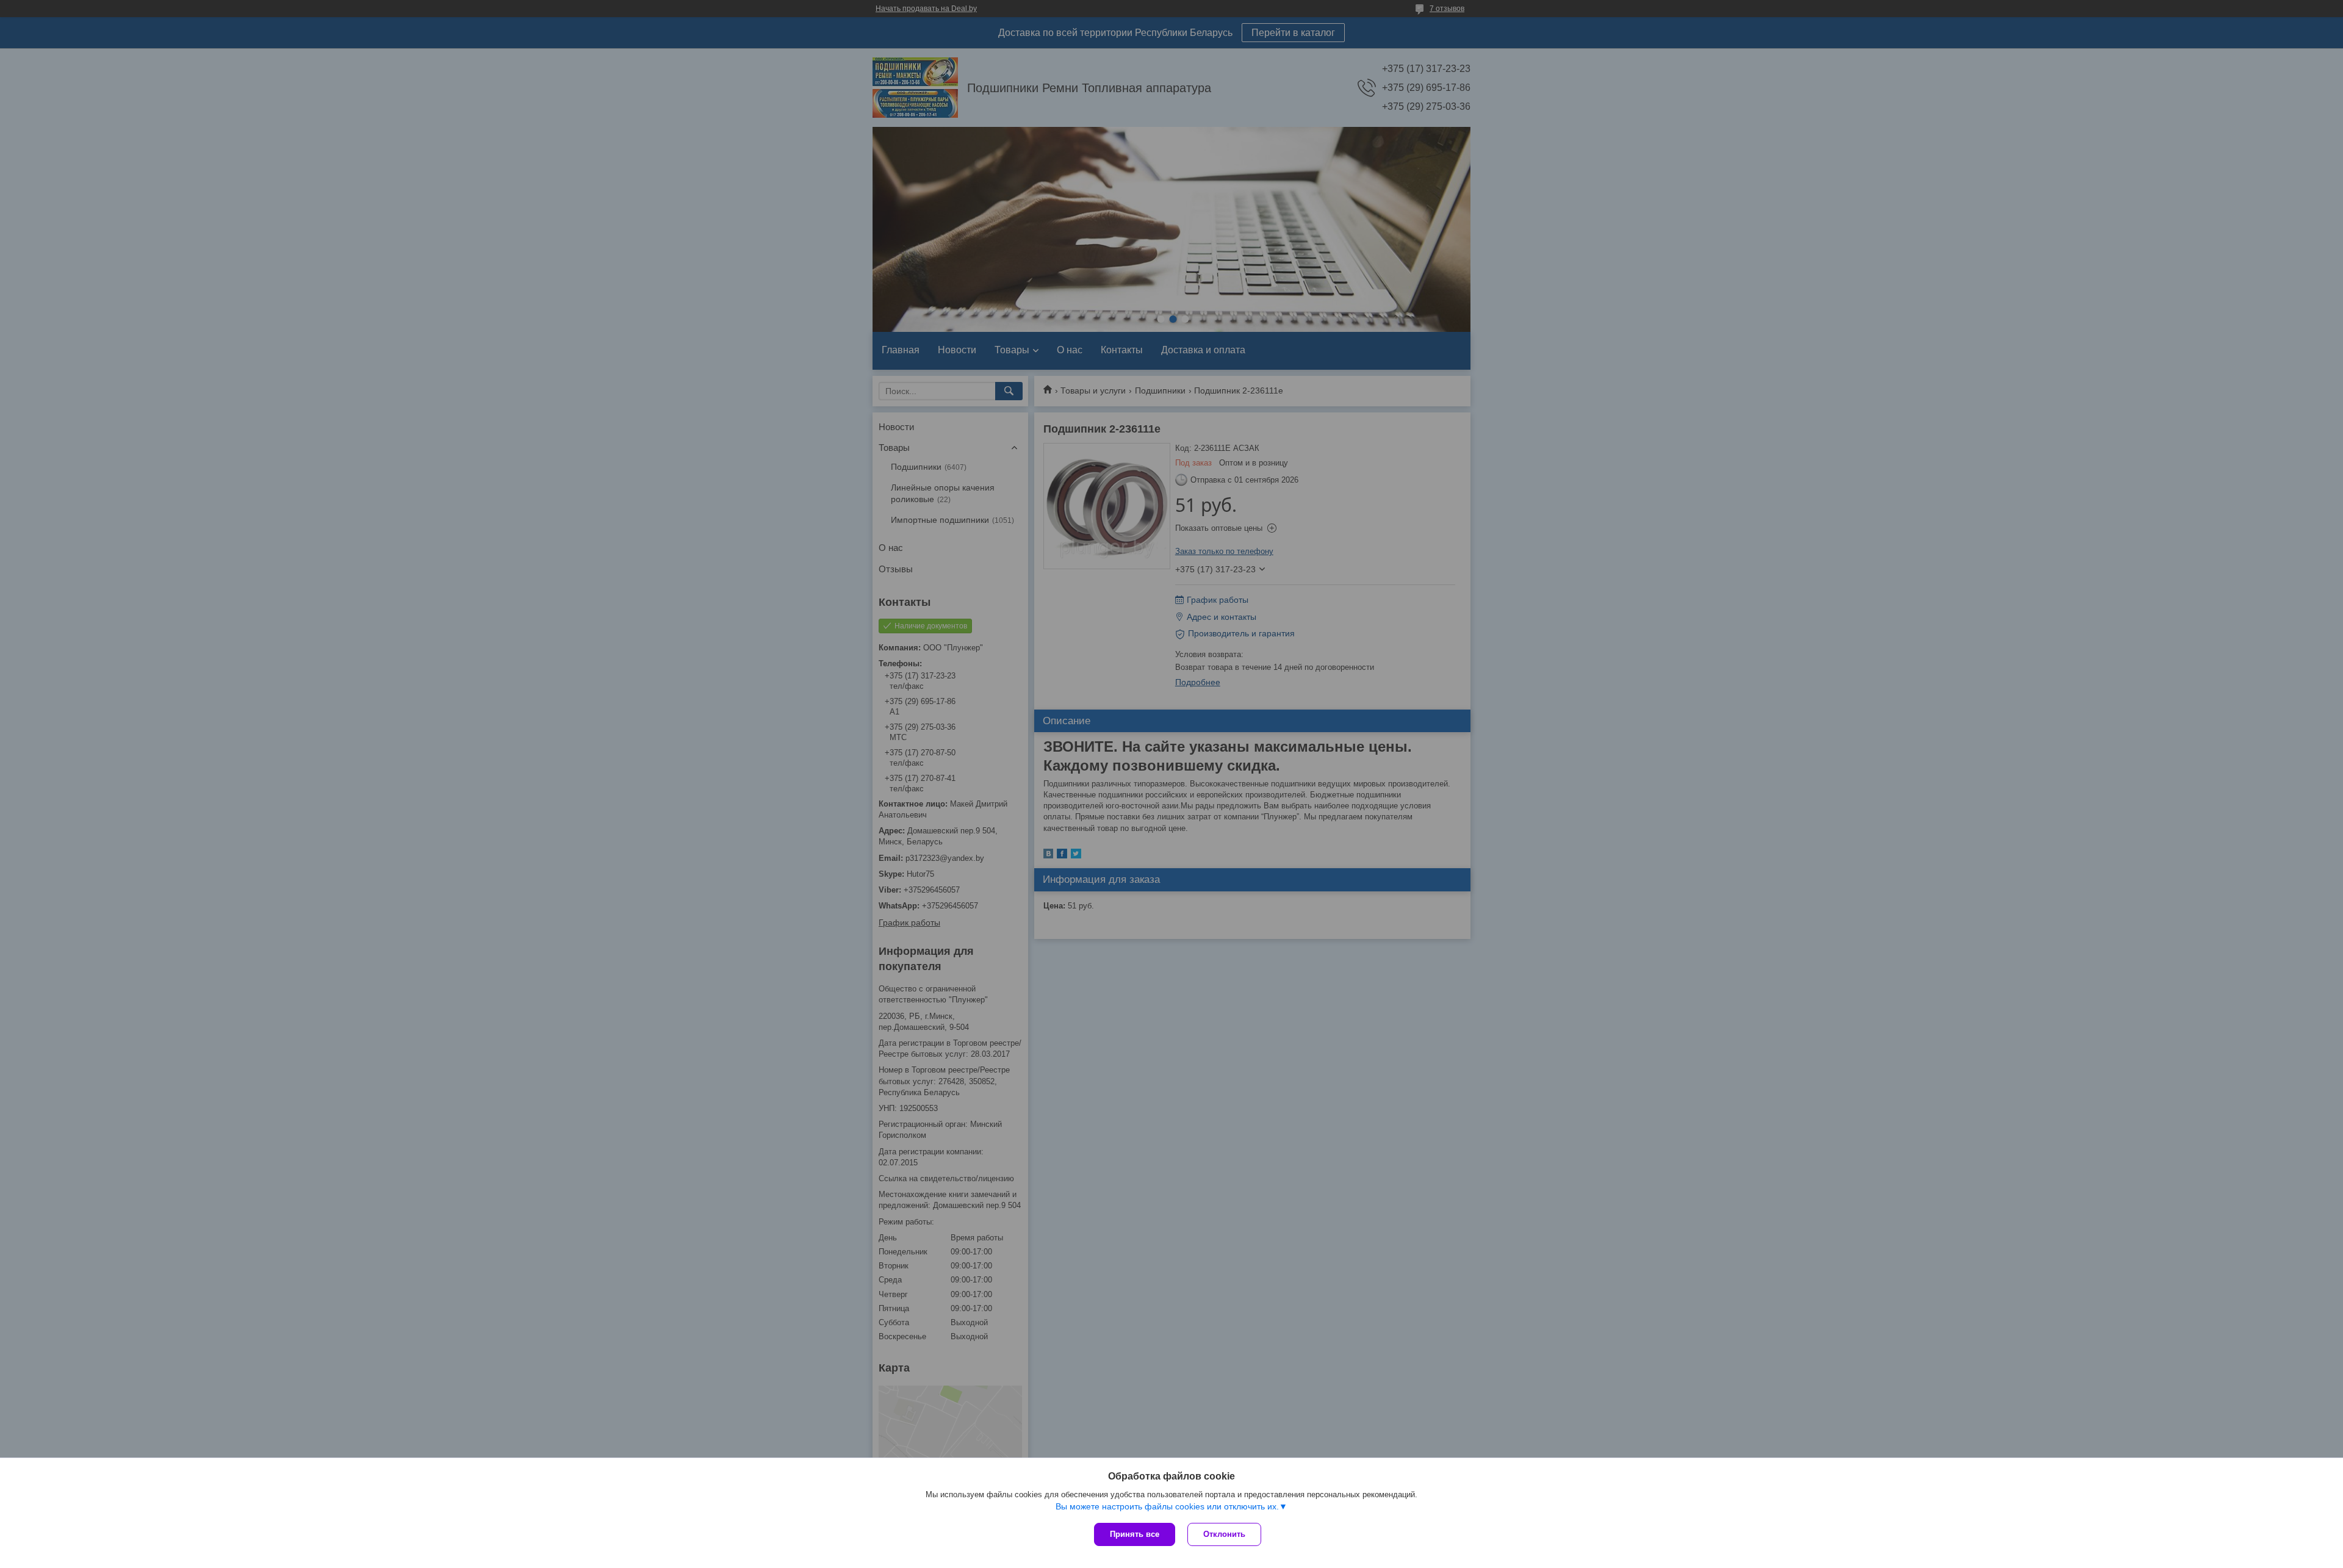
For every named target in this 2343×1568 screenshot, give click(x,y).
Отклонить (1224, 1534)
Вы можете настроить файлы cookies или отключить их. (1167, 1506)
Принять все (1135, 1534)
